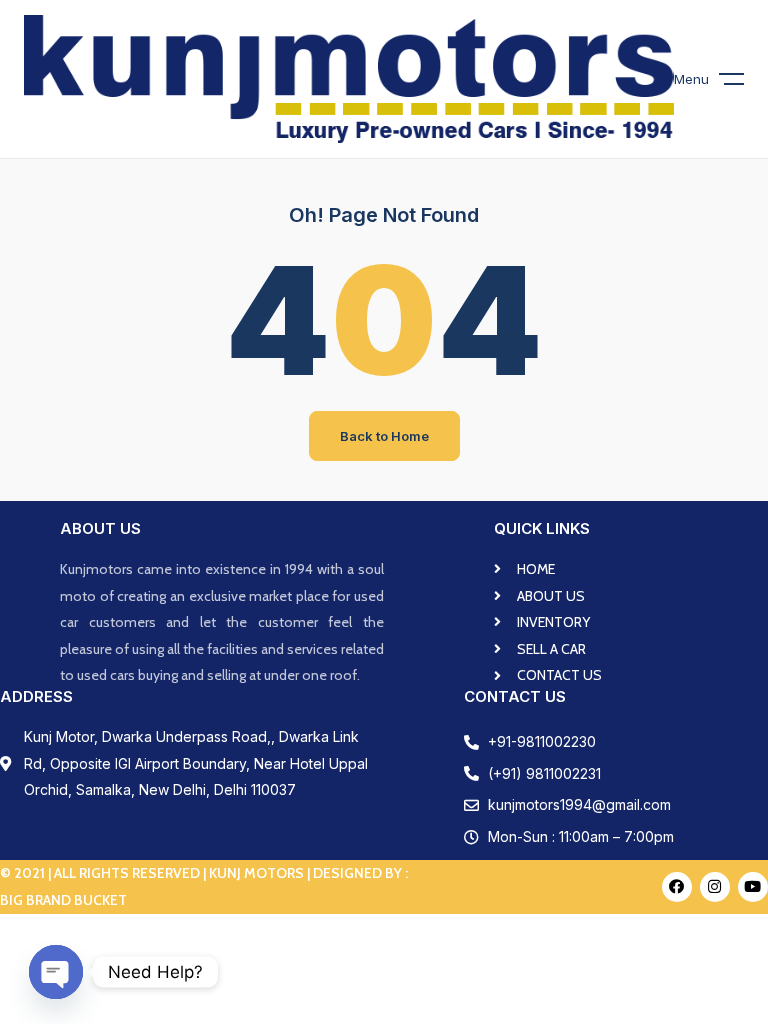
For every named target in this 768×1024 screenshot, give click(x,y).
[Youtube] (753, 887)
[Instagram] (715, 887)
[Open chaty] (56, 972)
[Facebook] (677, 887)
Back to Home (384, 436)
